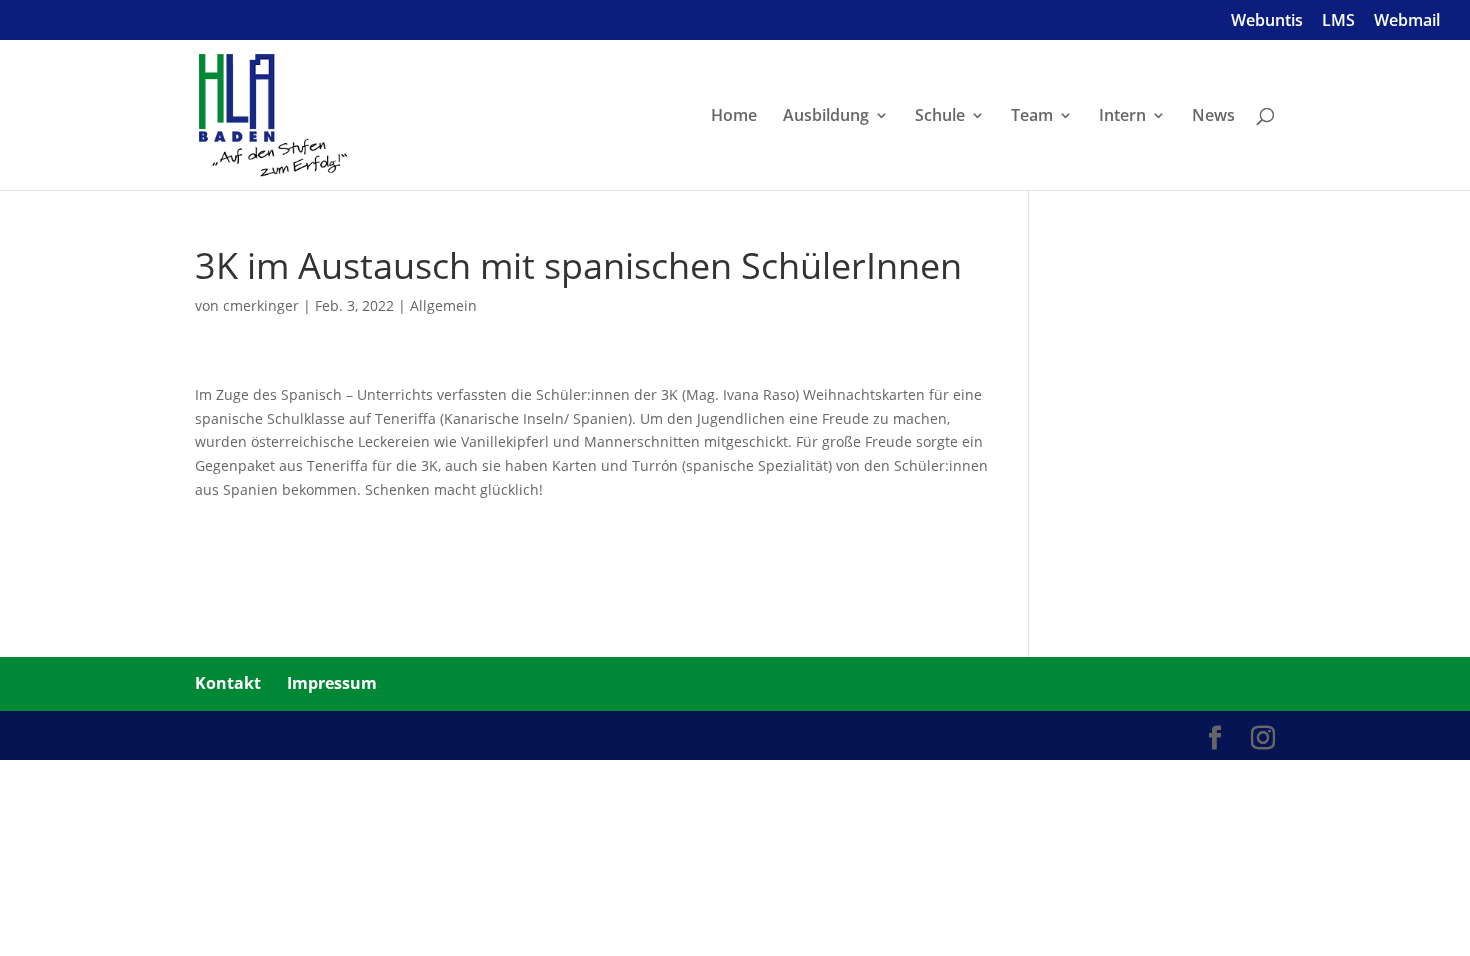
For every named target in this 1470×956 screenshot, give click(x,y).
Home (734, 117)
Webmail (1407, 21)
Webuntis (1267, 21)
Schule (940, 117)
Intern (1122, 117)
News (1213, 117)
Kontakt (228, 683)
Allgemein (443, 305)
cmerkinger (261, 305)
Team (1032, 117)
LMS (1338, 21)
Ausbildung (826, 117)
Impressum (332, 683)
